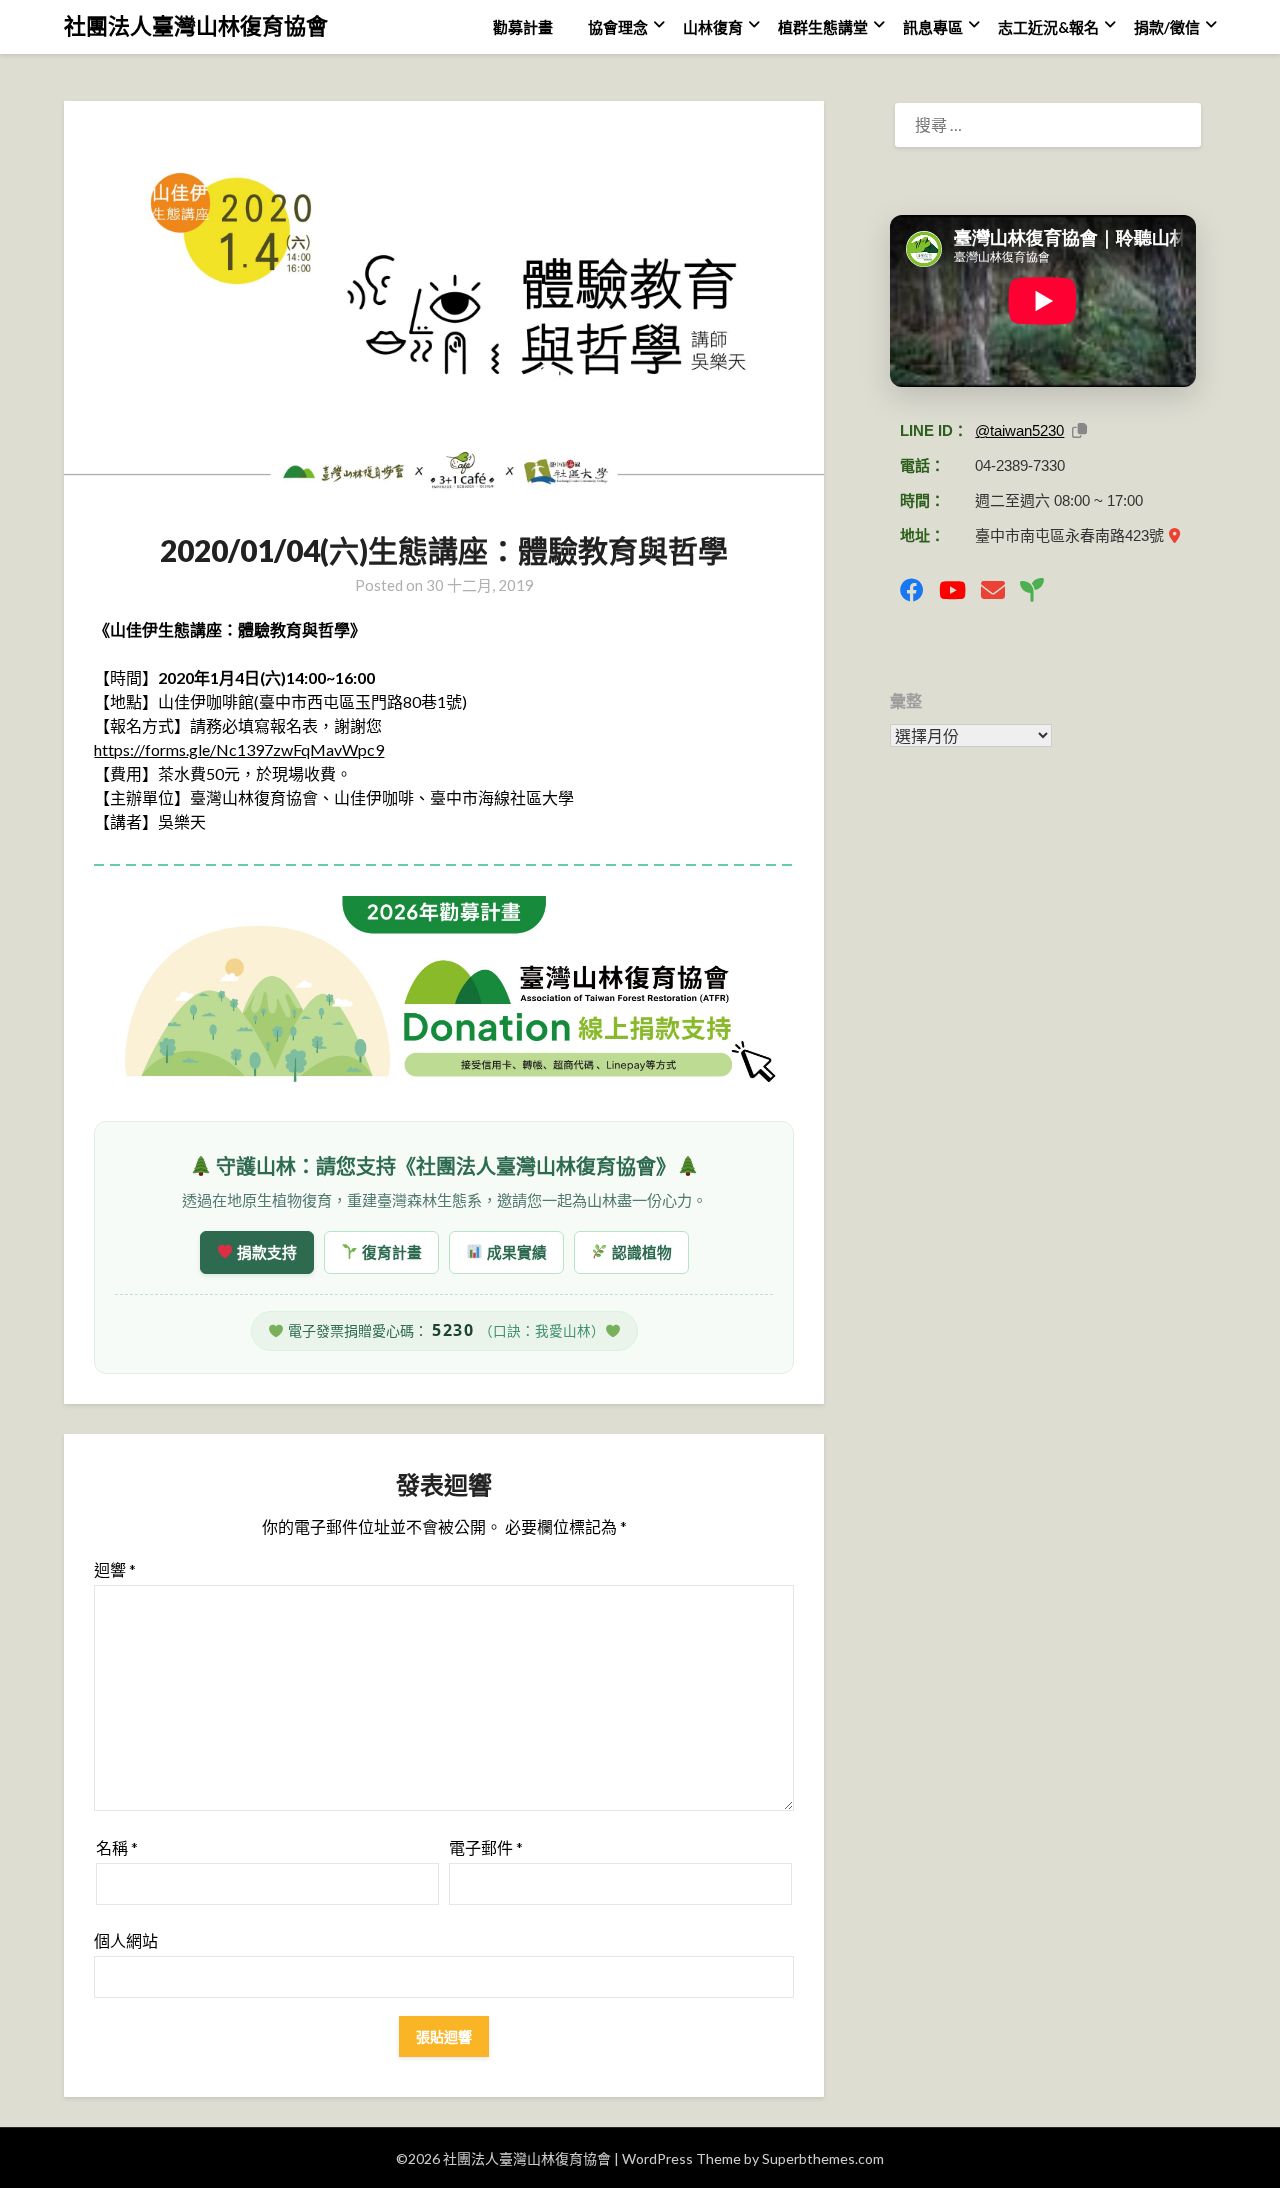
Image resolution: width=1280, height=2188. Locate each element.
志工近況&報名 (1048, 27)
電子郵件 (486, 1847)
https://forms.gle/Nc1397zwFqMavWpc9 (239, 749)
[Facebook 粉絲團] (912, 590)
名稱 (117, 1847)
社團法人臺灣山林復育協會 (196, 25)
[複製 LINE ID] (1079, 430)
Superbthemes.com (823, 2158)
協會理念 (618, 27)
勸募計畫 (523, 27)
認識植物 (640, 1252)
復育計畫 (390, 1252)
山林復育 (713, 27)
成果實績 (515, 1252)
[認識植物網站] (1032, 590)
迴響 (115, 1569)
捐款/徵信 (1167, 27)
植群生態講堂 (823, 27)
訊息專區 (933, 27)
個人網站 (126, 1940)
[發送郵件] (993, 590)
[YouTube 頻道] (952, 590)
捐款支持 (265, 1252)
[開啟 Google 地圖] (1174, 535)
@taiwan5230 (1019, 430)
